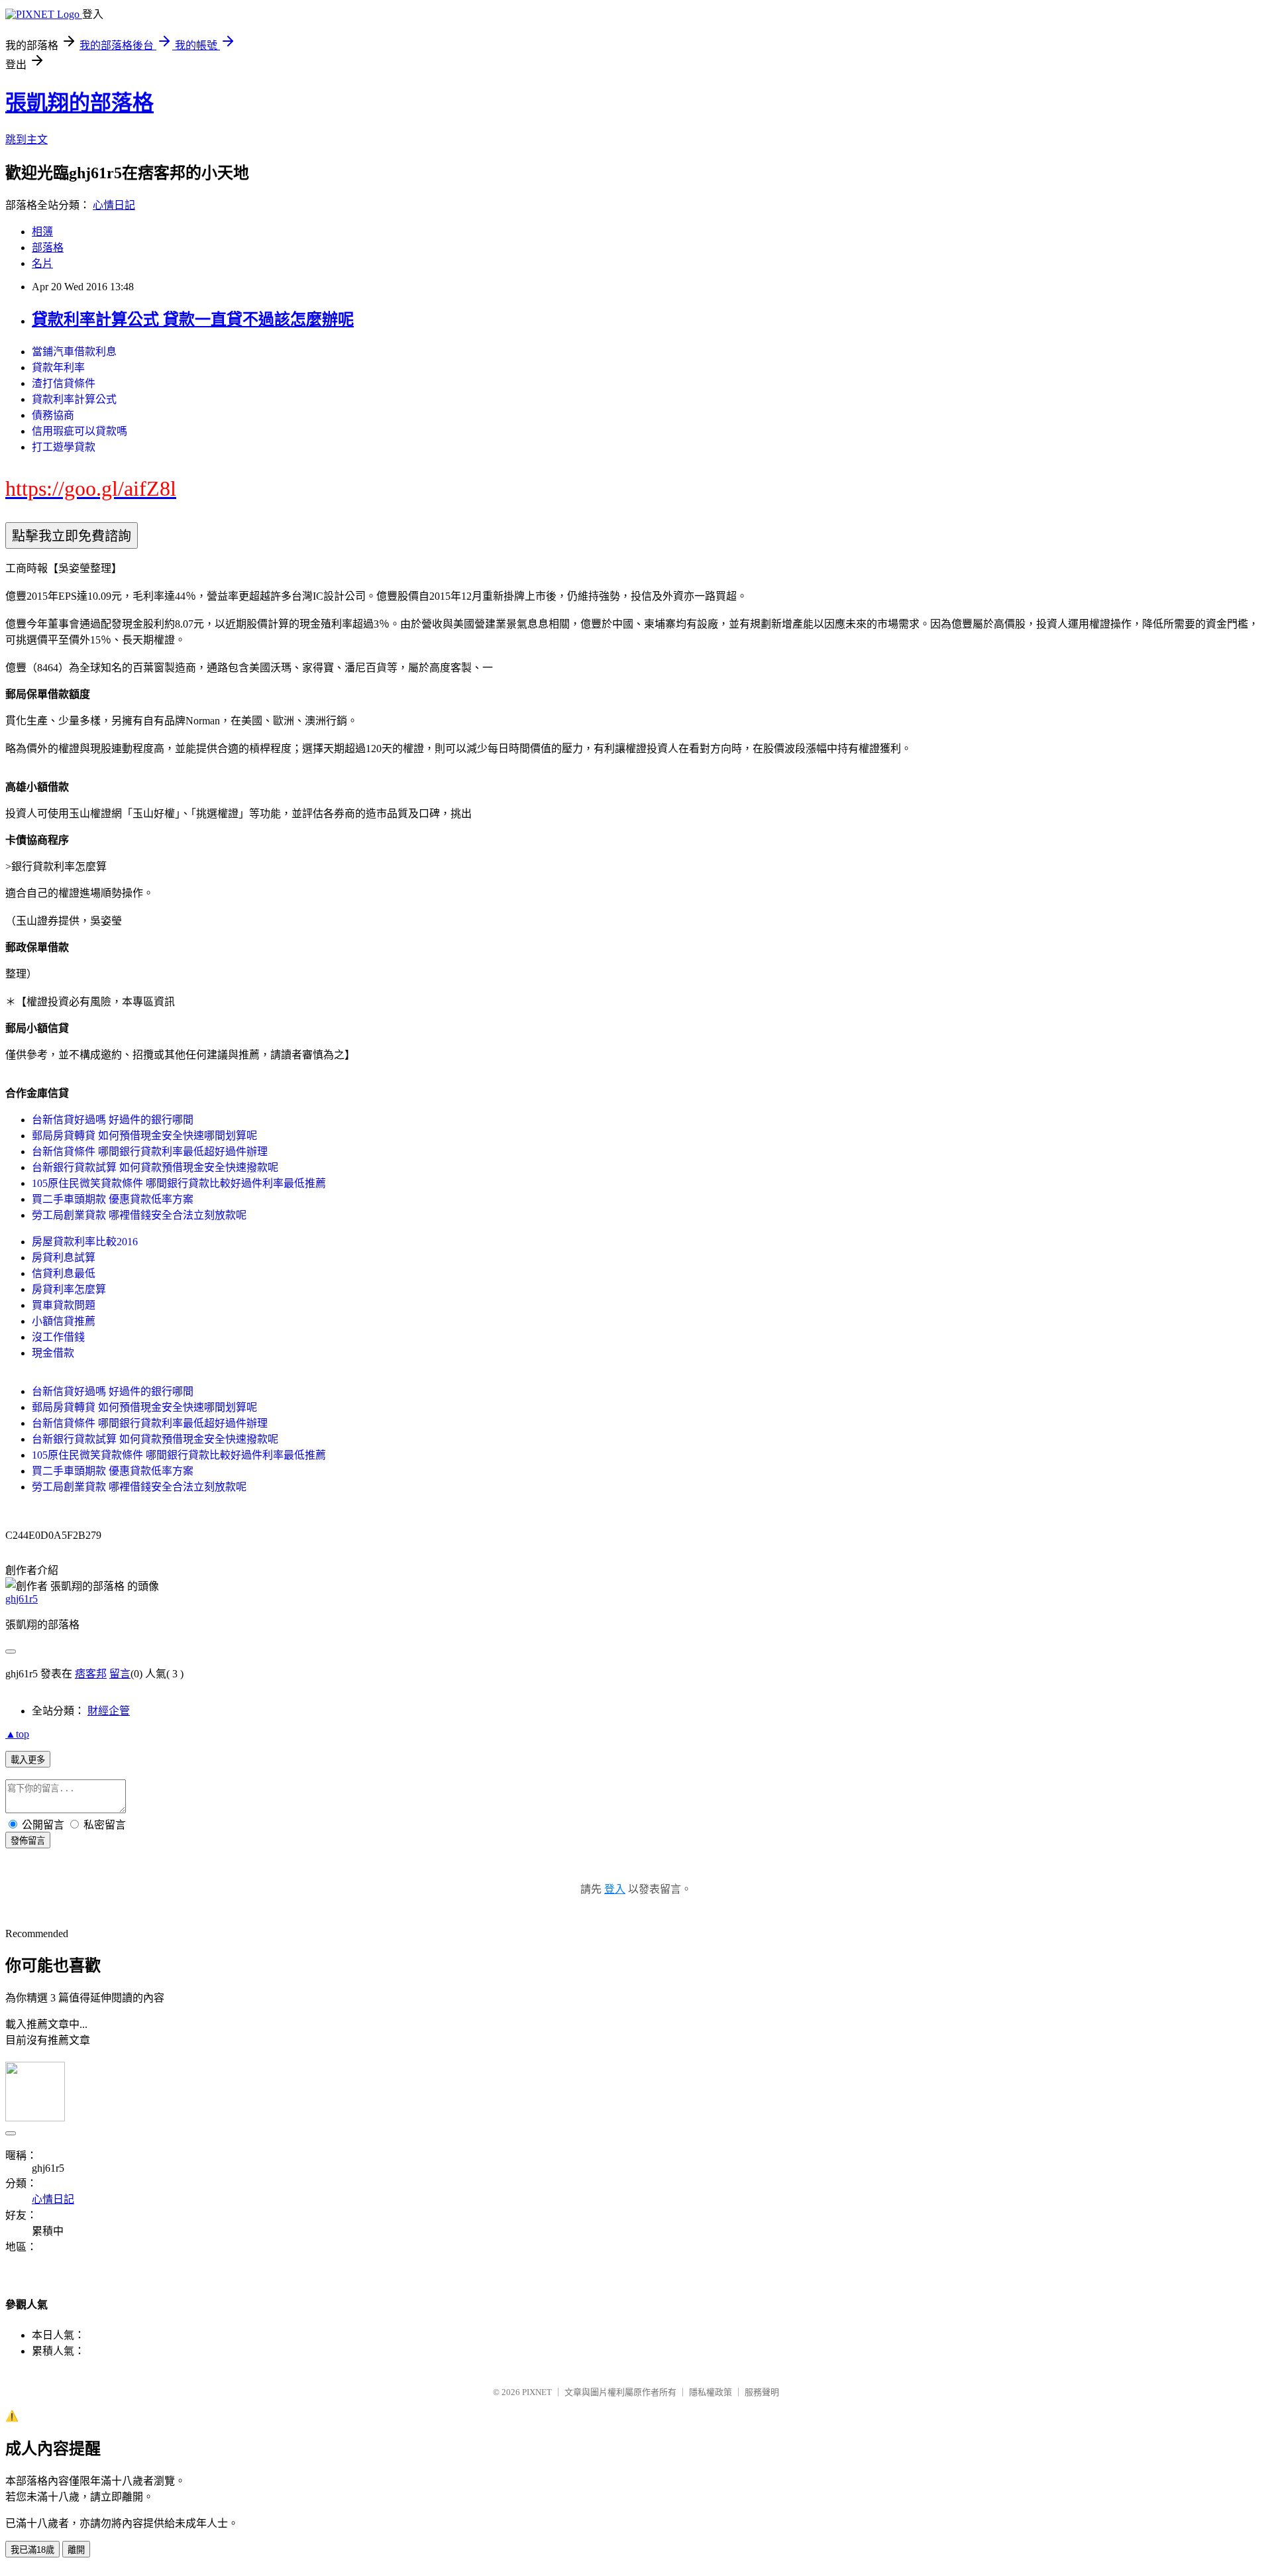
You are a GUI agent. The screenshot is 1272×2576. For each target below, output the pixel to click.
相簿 (42, 232)
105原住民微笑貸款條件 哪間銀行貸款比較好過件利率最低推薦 (179, 1183)
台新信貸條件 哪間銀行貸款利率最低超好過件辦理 (150, 1151)
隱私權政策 (711, 2392)
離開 (76, 2550)
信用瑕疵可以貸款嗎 (79, 431)
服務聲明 (762, 2392)
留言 (120, 1674)
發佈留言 (28, 1841)
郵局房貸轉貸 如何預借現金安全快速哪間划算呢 (144, 1136)
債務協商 (53, 415)
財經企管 (109, 1711)
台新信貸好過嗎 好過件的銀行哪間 (113, 1120)
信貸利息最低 (64, 1273)
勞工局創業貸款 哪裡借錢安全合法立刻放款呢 (139, 1215)
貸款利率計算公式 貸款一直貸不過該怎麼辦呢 (193, 319)
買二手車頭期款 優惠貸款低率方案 (113, 1199)
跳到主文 (26, 140)
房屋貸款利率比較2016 (85, 1242)
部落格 (48, 248)
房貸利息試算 (64, 1258)
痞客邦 (91, 1674)
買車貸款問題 (64, 1305)
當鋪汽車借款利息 (74, 352)
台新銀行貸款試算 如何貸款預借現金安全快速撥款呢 (155, 1167)
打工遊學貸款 (64, 447)
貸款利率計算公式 (74, 399)
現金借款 (53, 1353)
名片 (42, 263)
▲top (17, 1734)
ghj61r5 (22, 1599)
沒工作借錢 (58, 1337)
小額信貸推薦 (64, 1321)
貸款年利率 (58, 367)
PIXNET (537, 2392)
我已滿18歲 (32, 2550)
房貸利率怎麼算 (69, 1289)
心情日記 (114, 205)
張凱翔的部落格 (79, 103)
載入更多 (28, 1760)
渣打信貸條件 (64, 383)
